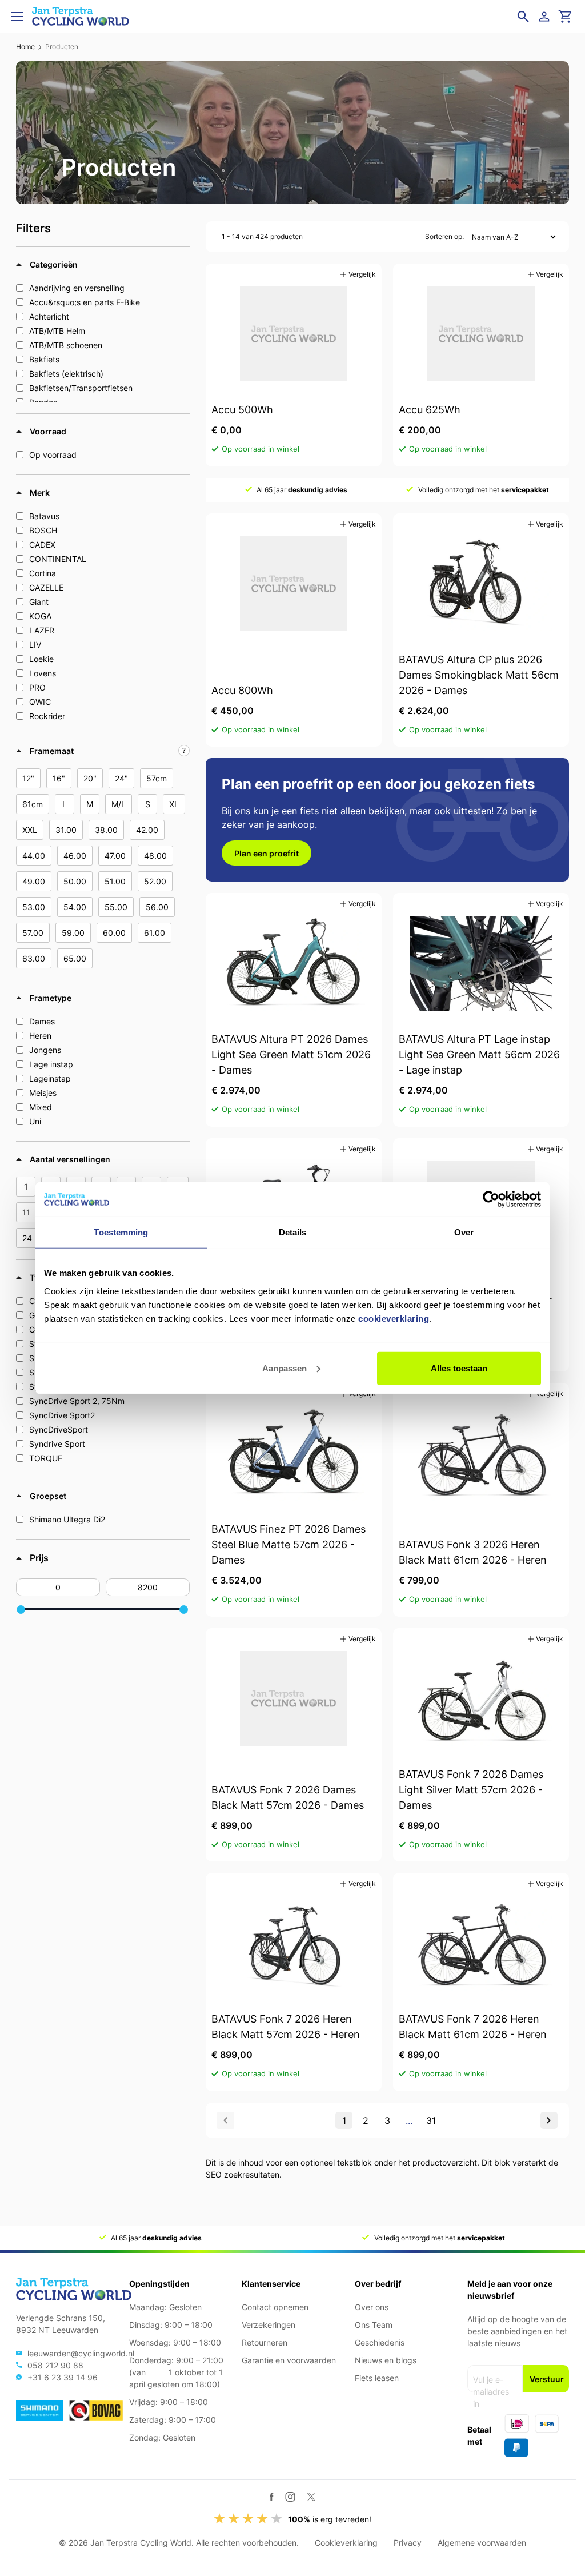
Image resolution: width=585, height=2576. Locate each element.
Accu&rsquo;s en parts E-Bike (85, 302)
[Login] (546, 17)
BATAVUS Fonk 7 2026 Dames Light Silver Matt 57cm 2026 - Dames (471, 1790)
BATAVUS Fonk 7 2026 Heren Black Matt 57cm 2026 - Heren (286, 2027)
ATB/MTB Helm (57, 331)
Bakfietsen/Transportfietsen (81, 388)
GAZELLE (46, 587)
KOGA (40, 616)
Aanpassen (285, 1368)
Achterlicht (49, 316)
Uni (35, 1121)
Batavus (44, 516)
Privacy (408, 2543)
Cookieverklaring (346, 2543)
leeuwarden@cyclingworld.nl (81, 2353)
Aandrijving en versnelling (77, 288)
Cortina (43, 573)
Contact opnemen (275, 2307)
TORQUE (46, 1458)
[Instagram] (290, 2497)
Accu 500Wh (242, 410)
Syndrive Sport (57, 1444)
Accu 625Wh (430, 410)
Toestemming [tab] (121, 1232)
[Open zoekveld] (523, 17)
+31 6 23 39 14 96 (63, 2377)
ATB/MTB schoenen (66, 345)
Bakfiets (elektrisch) (66, 374)
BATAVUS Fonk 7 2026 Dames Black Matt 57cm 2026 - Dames (288, 1797)
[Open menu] (17, 17)
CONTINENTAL (58, 559)
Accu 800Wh (242, 690)
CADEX (42, 545)
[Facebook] (272, 2497)
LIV (35, 645)
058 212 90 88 (55, 2365)
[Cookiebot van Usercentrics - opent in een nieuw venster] (491, 1199)
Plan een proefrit (267, 853)
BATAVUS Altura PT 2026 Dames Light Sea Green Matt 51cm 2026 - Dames (291, 1054)
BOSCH (43, 530)
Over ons (372, 2307)
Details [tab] (293, 1232)
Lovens (43, 673)
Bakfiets (44, 359)
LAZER (42, 630)
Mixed (41, 1107)
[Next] (549, 2120)
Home (25, 47)
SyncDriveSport (59, 1429)
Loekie (41, 659)
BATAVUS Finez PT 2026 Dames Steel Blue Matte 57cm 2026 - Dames (289, 1544)
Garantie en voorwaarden (289, 2360)
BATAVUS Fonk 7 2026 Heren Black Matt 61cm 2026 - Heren (473, 2027)
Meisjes (43, 1093)
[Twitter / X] (311, 2497)
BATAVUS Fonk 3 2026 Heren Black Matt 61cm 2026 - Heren (473, 1552)
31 (431, 2120)
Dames (42, 1021)
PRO (37, 687)
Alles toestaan (459, 1368)
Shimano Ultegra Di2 (67, 1519)
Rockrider (47, 716)
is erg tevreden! (330, 2519)
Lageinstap (50, 1078)
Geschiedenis (380, 2342)
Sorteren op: (444, 236)
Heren (40, 1036)
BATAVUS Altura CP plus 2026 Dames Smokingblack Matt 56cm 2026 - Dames (479, 675)
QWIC (40, 702)
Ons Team (374, 2325)
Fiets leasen (377, 2378)
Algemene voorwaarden (482, 2543)
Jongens (45, 1050)
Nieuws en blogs (386, 2360)
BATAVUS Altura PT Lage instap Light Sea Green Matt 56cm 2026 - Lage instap (479, 1054)
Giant (39, 602)
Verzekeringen (269, 2325)
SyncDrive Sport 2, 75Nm (77, 1401)
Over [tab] (464, 1232)
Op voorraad (53, 455)
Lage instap (51, 1064)
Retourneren (265, 2342)
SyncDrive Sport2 (62, 1415)
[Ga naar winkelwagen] (566, 17)
